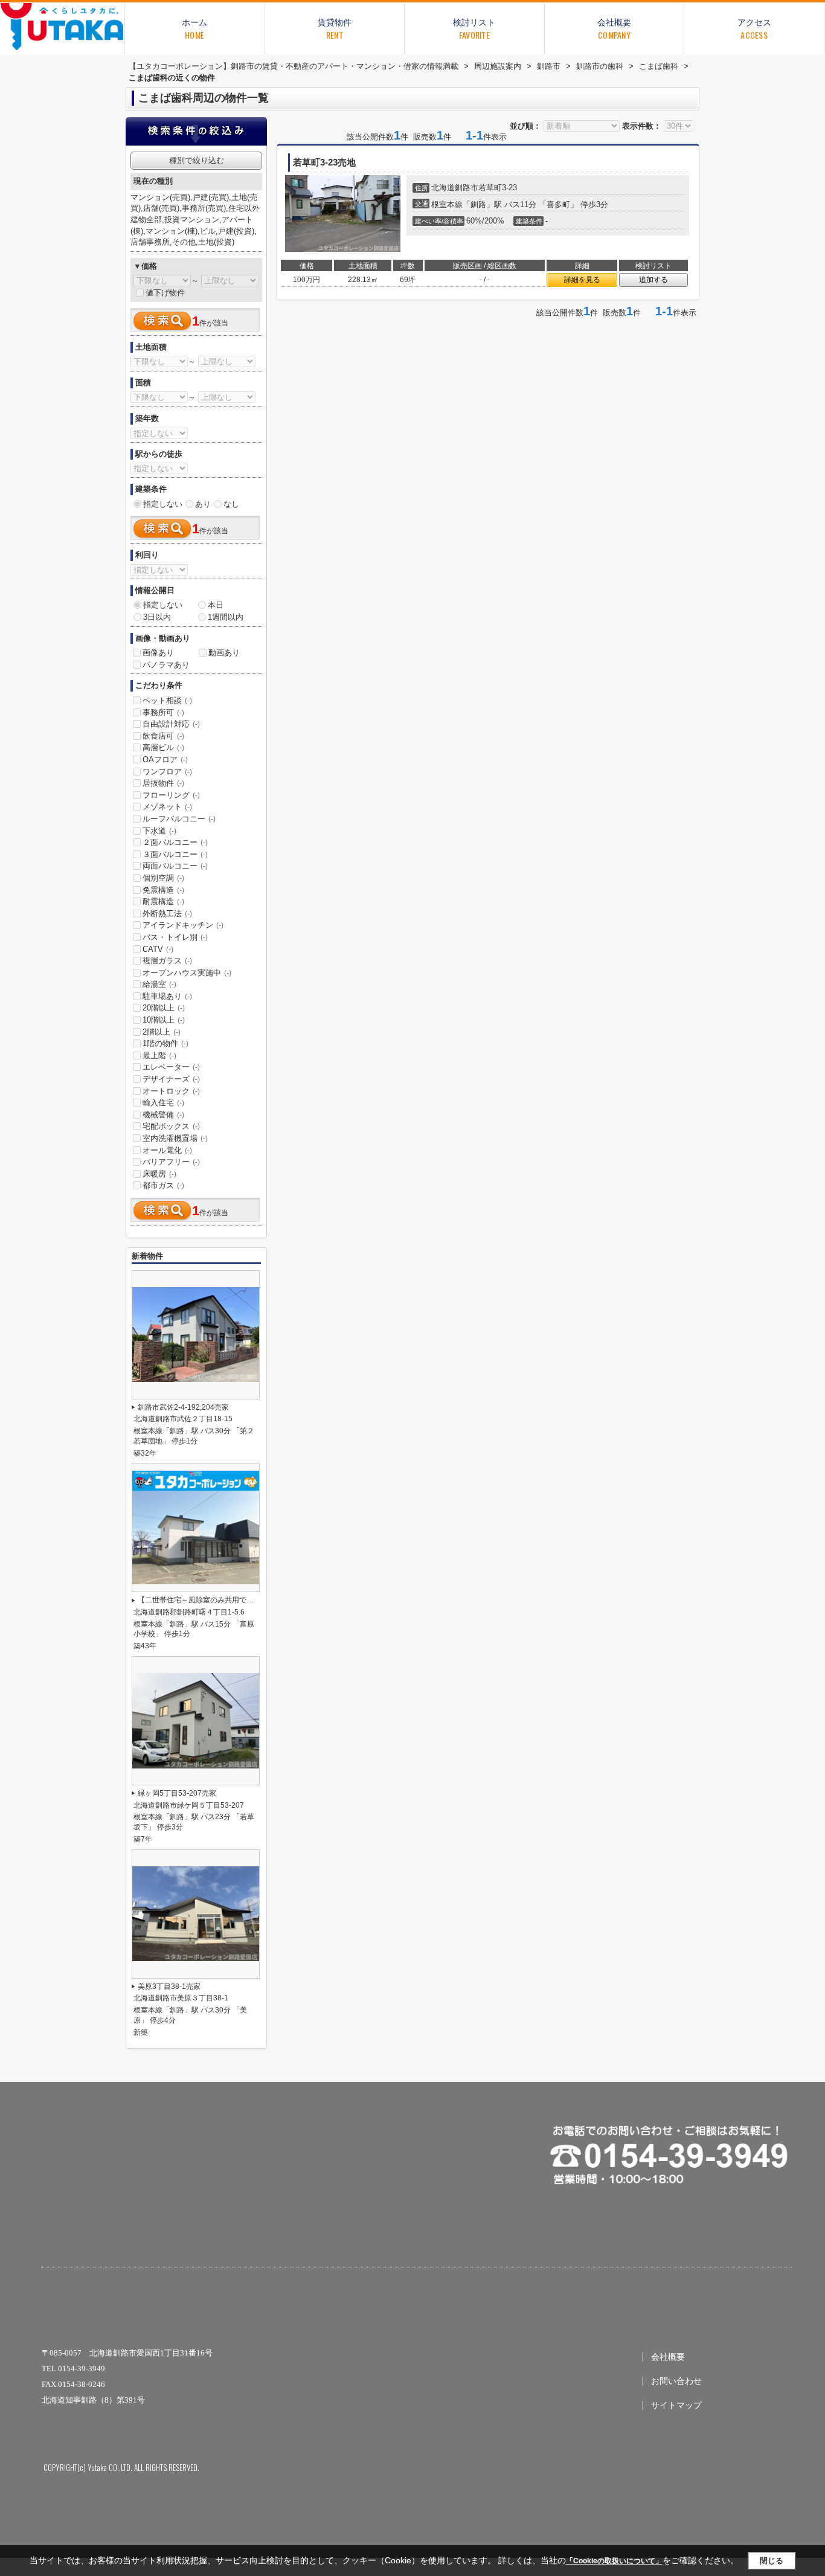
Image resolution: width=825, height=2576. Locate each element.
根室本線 (447, 204)
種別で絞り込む (197, 160)
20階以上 (164, 1008)
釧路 (478, 204)
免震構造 (163, 890)
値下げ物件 (165, 293)
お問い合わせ (676, 2381)
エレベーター (171, 1067)
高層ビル (163, 747)
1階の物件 (165, 1043)
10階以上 (164, 1020)
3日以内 (157, 617)
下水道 (159, 831)
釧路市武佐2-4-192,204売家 (183, 1407)
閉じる (772, 2561)
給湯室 (159, 984)
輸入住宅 (163, 1103)
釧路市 (467, 188)
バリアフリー (171, 1162)
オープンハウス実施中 (187, 973)
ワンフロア (167, 772)
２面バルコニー (175, 842)
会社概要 (668, 2357)
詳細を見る (582, 280)
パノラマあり (166, 665)
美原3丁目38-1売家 (169, 1987)
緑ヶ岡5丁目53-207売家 (177, 1793)
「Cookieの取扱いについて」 (614, 2561)
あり (203, 504)
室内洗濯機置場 (175, 1138)
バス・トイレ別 (175, 937)
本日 (216, 605)
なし (231, 504)
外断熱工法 (167, 914)
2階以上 (162, 1032)
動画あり (224, 653)
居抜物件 (163, 783)
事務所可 (163, 712)
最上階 (159, 1055)
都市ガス (163, 1185)
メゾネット (167, 807)
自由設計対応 (171, 724)
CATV (158, 949)
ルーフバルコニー (179, 819)
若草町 (490, 188)
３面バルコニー (175, 854)
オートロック (171, 1091)
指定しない (163, 504)
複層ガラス (167, 961)
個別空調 (163, 878)
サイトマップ (676, 2405)
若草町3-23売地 (324, 162)
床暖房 (159, 1174)
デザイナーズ (171, 1079)
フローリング (171, 795)
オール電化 (167, 1150)
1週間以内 (226, 617)
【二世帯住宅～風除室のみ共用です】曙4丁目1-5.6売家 (228, 1600)
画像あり (158, 653)
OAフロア (165, 760)
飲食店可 (163, 736)
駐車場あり (167, 996)
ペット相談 (167, 700)
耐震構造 (163, 901)
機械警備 (163, 1115)
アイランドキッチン (183, 925)
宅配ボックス (171, 1126)
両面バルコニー (175, 866)
